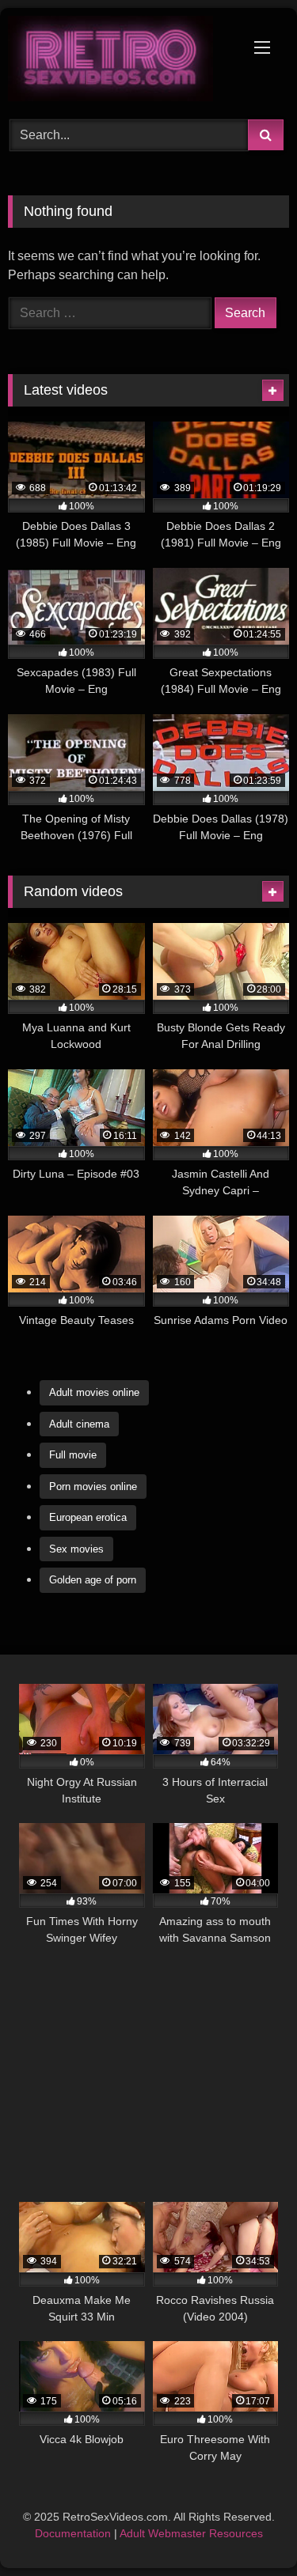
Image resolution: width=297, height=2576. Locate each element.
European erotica (88, 1517)
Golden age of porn (93, 1580)
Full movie (73, 1455)
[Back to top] (248, 2529)
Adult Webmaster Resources (191, 2533)
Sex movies (76, 1549)
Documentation (73, 2533)
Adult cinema (79, 1424)
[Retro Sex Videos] (122, 61)
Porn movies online (93, 1487)
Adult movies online (94, 1392)
